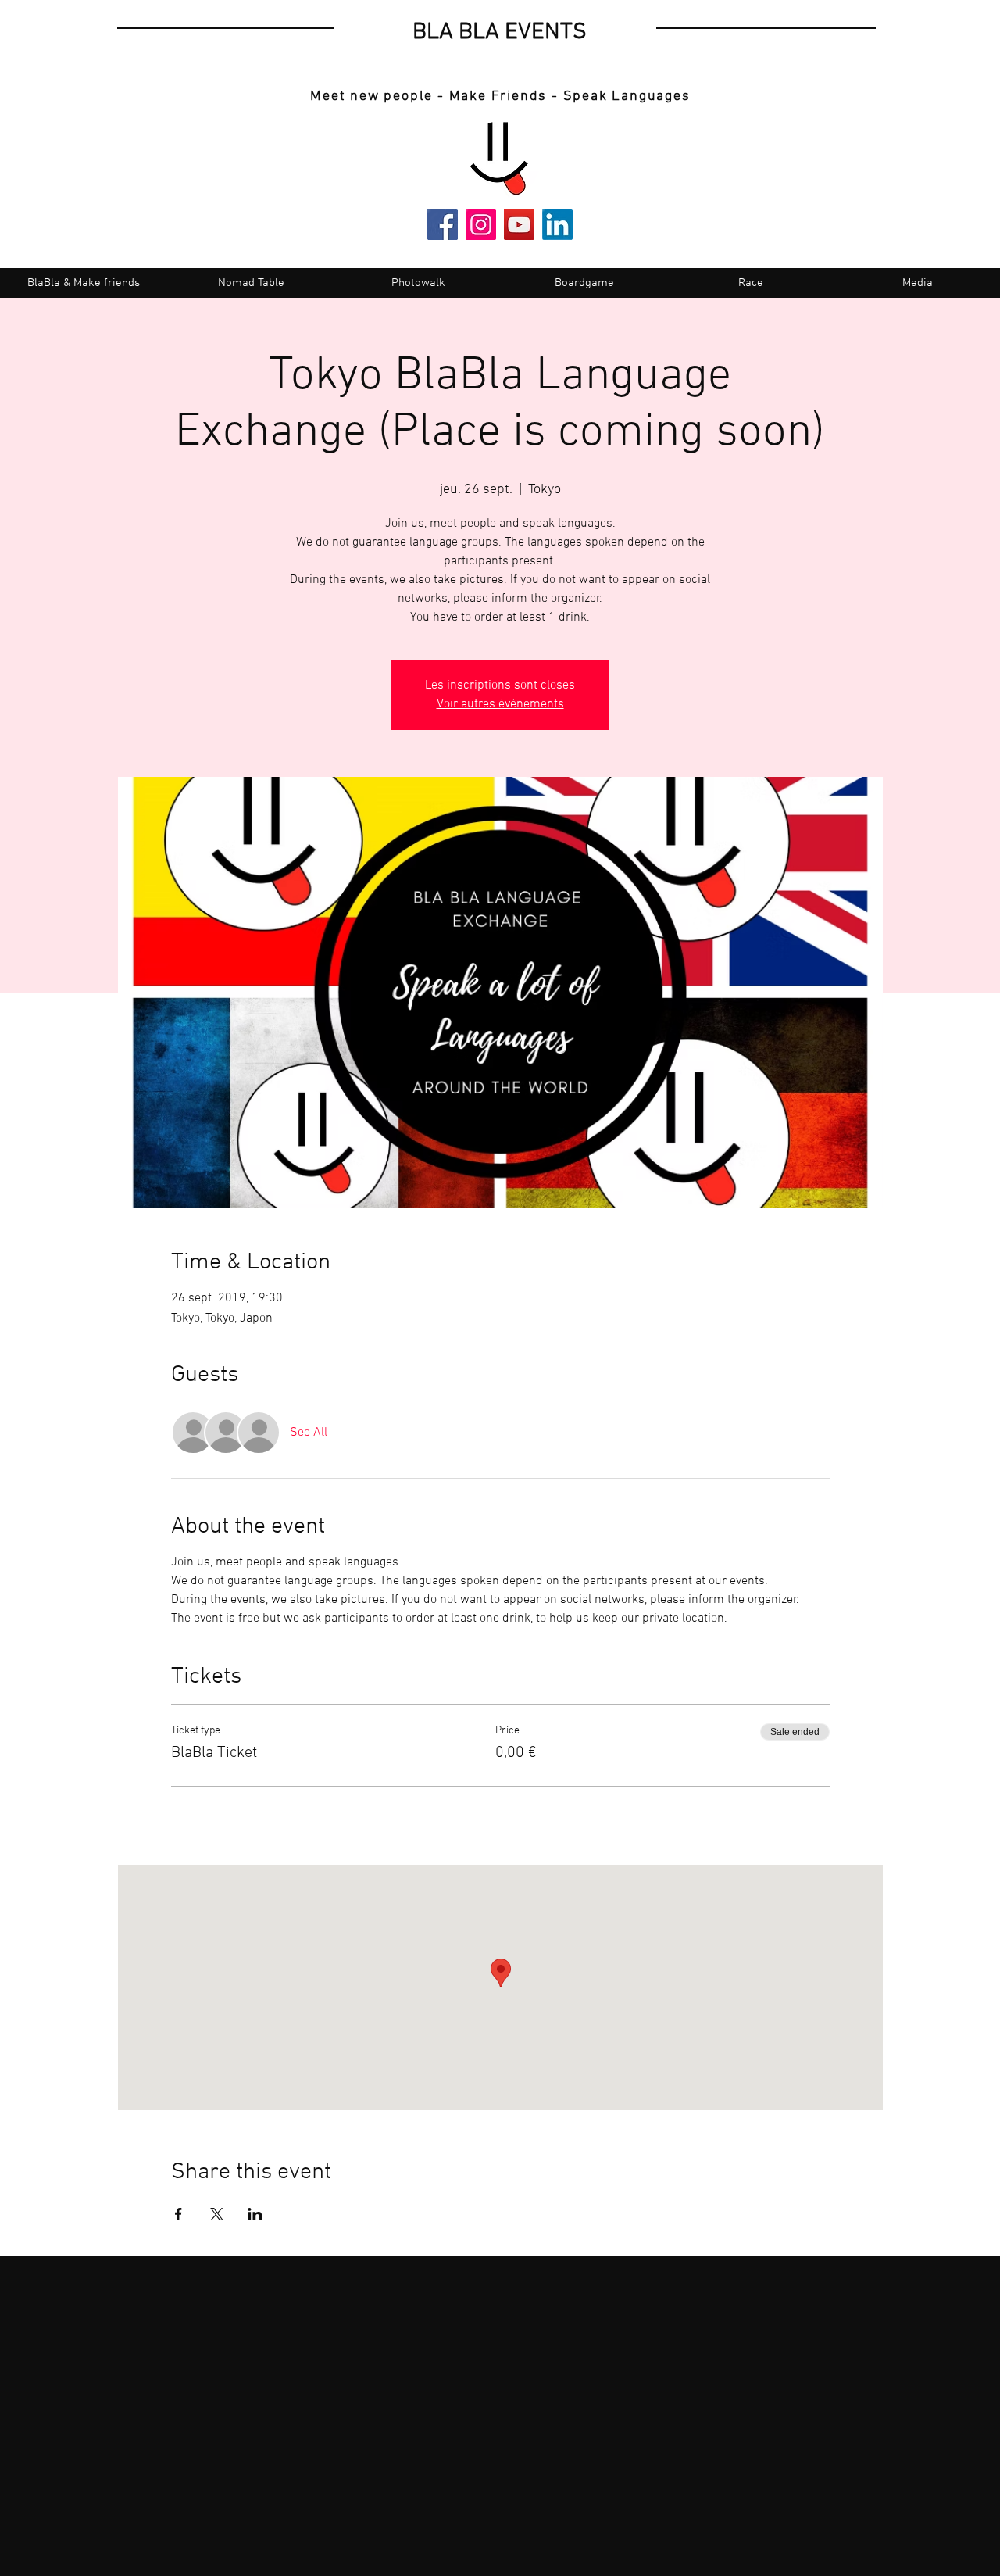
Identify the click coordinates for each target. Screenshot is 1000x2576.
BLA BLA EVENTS (500, 32)
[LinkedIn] (557, 225)
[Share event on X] (217, 2214)
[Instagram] (481, 225)
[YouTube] (519, 225)
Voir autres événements (500, 704)
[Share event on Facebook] (179, 2214)
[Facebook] (443, 225)
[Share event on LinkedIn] (255, 2214)
